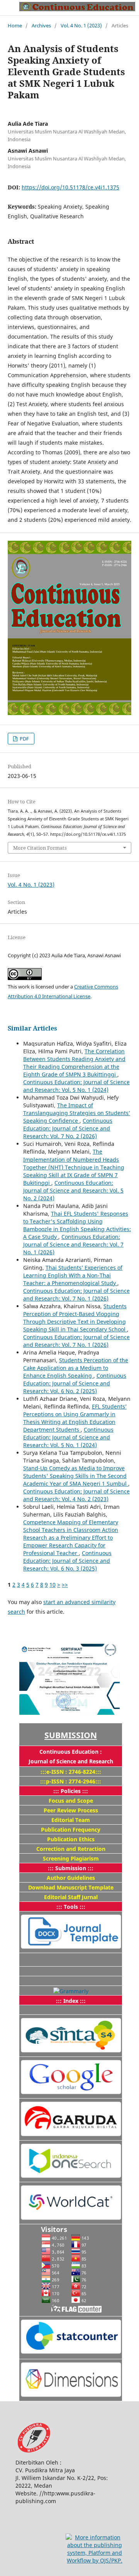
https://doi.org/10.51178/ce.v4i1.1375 (70, 187)
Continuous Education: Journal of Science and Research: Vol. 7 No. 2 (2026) (68, 1128)
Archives (41, 25)
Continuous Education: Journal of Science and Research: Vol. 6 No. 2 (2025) (75, 1383)
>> (65, 1585)
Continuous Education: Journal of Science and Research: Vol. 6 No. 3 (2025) (67, 1561)
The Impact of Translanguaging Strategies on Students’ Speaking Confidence (77, 1113)
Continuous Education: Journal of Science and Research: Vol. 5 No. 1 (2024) (76, 1086)
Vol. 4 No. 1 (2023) (81, 25)
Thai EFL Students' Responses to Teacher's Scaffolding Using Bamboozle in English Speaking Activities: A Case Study (77, 1225)
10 (53, 1585)
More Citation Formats (40, 848)
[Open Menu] (8, 8)
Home (15, 25)
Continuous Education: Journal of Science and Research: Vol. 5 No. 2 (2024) (73, 1190)
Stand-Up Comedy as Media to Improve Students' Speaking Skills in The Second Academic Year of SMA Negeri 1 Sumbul (76, 1476)
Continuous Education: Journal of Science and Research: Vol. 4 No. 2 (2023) (76, 1495)
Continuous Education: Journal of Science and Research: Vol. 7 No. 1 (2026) (73, 1244)
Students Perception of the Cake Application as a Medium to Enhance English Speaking (76, 1368)
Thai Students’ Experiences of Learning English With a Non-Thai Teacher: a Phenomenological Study (73, 1275)
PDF (24, 739)
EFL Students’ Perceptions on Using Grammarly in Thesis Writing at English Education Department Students (75, 1418)
